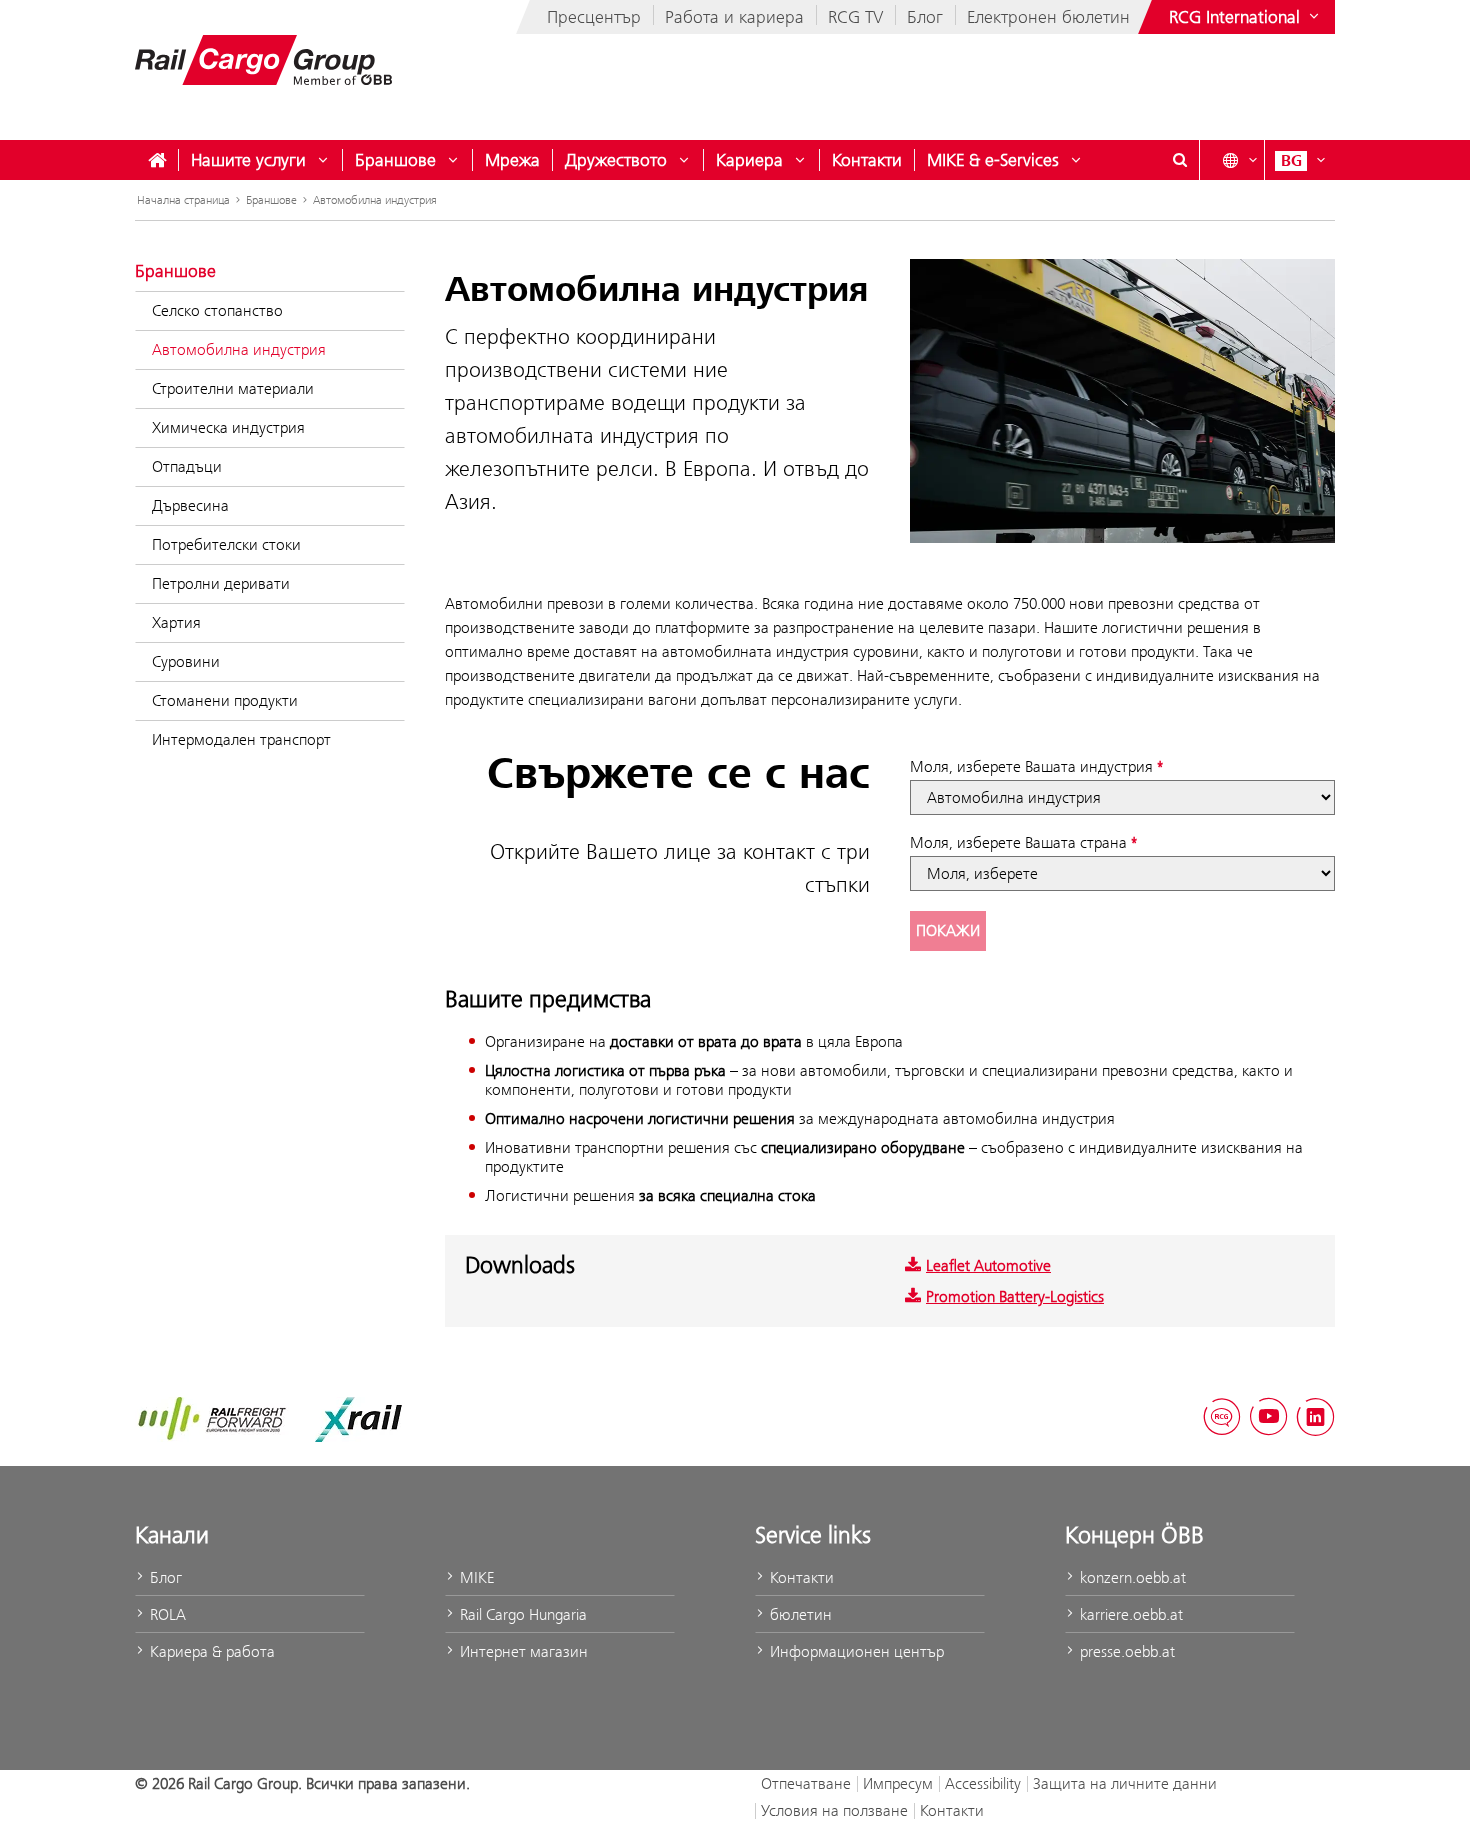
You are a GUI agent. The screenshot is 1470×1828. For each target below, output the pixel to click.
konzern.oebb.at (1131, 1577)
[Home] (157, 160)
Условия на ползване (834, 1810)
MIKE (475, 1577)
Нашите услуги (248, 160)
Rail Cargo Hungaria (521, 1614)
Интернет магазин (522, 1651)
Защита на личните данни (1125, 1783)
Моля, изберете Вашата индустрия (1031, 766)
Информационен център (855, 1651)
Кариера (749, 160)
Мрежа (512, 160)
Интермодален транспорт (241, 739)
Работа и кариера (734, 17)
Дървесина (190, 505)
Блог (925, 17)
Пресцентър (594, 17)
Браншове (395, 160)
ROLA (166, 1614)
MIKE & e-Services (993, 160)
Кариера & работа (210, 1651)
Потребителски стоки (226, 544)
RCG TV (855, 17)
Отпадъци (187, 466)
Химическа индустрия (228, 427)
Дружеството (616, 160)
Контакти (867, 160)
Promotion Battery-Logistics (1015, 1296)
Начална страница (183, 200)
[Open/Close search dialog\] (1180, 160)
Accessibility (983, 1783)
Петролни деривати (221, 583)
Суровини (186, 661)
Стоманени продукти (225, 700)
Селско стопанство (217, 310)
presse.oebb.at (1125, 1651)
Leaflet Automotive (988, 1265)
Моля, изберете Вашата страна (1018, 842)
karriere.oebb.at (1129, 1614)
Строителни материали (233, 388)
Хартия (176, 622)
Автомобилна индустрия (375, 200)
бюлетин (799, 1614)
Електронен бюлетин (1048, 17)
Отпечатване (806, 1783)
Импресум (898, 1783)
